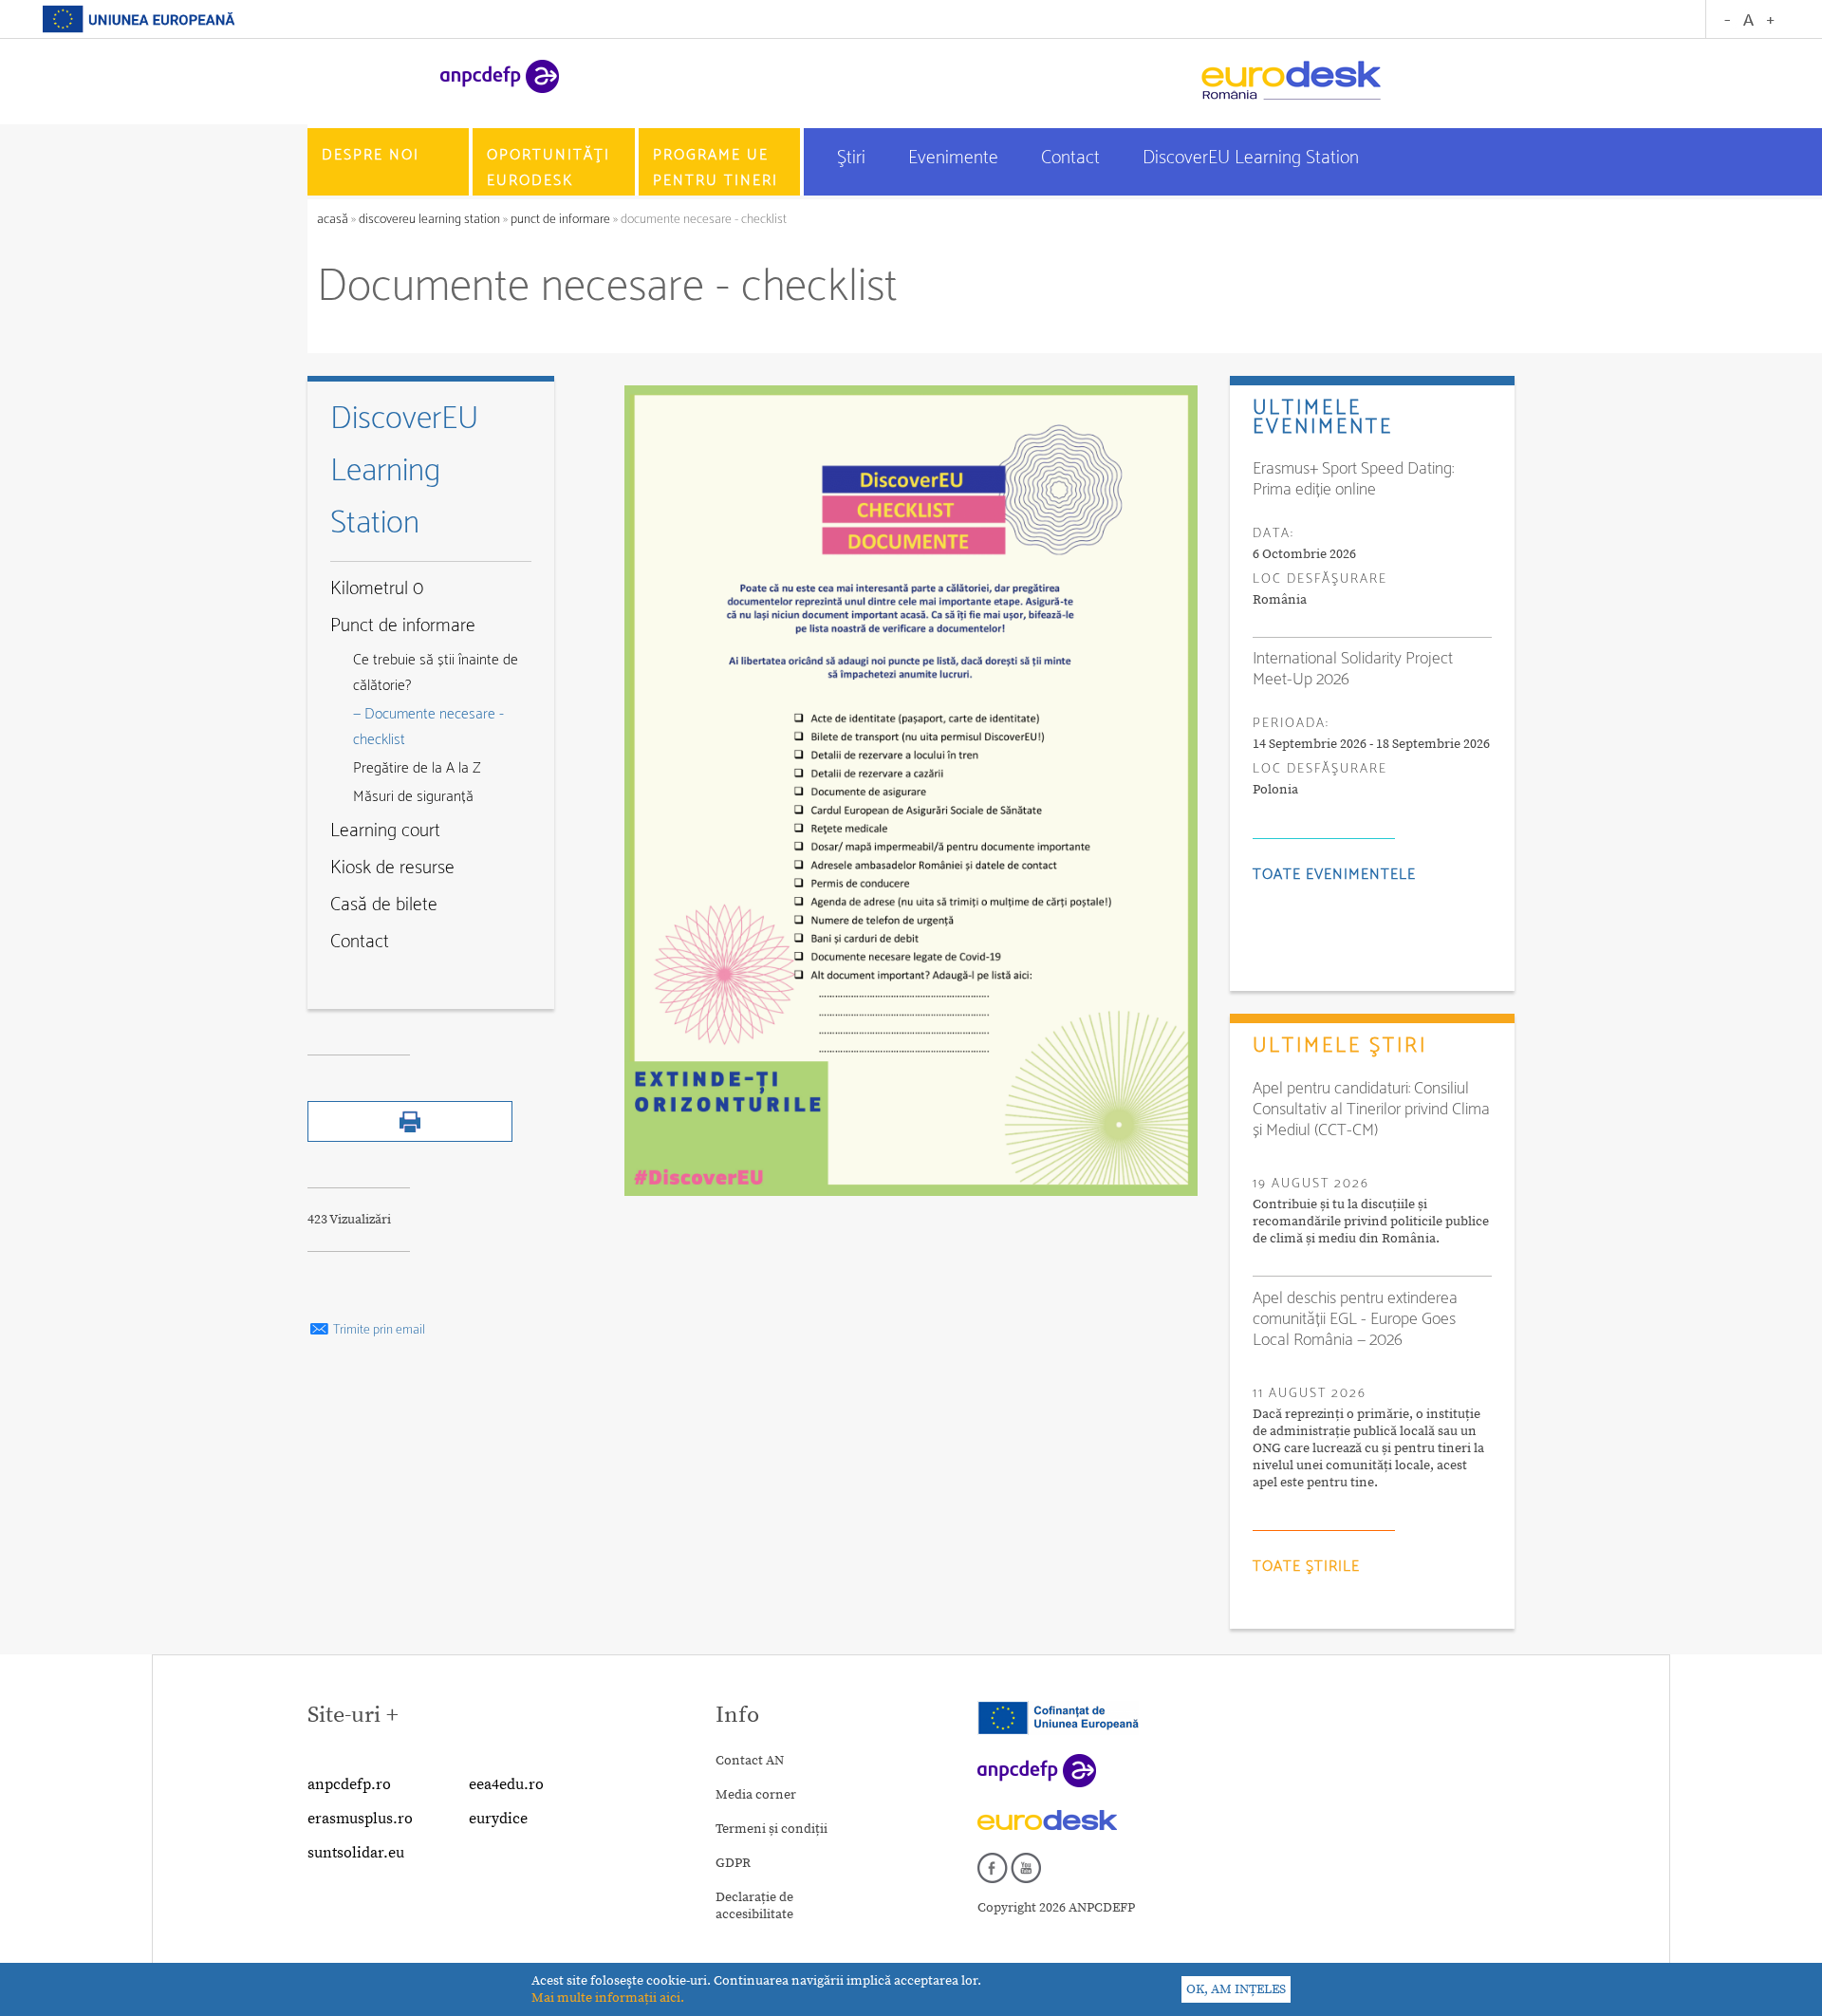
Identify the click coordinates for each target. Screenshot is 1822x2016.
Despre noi (371, 155)
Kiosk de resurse (392, 868)
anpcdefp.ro (349, 1784)
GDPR (733, 1863)
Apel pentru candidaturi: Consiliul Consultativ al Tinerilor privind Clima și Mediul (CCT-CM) (1371, 1110)
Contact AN (750, 1761)
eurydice (498, 1819)
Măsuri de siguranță (413, 797)
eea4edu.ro (506, 1784)
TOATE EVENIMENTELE (1334, 875)
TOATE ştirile (1306, 1567)
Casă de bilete (384, 905)
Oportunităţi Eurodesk (548, 168)
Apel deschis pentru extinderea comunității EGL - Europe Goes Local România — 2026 (1355, 1319)
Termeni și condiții (772, 1829)
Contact (1073, 158)
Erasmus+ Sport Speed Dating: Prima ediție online (1353, 479)
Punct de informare (560, 220)
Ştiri (854, 158)
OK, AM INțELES (1236, 1989)
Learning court (385, 831)
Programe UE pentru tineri (716, 168)
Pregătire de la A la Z (417, 768)
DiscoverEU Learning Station (1251, 158)
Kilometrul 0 (377, 589)
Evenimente (956, 158)
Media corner (756, 1795)
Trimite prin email (378, 1330)
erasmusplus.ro (360, 1819)
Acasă (334, 220)
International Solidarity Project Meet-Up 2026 (1353, 669)
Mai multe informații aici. (608, 1998)
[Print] (410, 1138)
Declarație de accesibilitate (754, 1906)
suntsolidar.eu (356, 1853)
